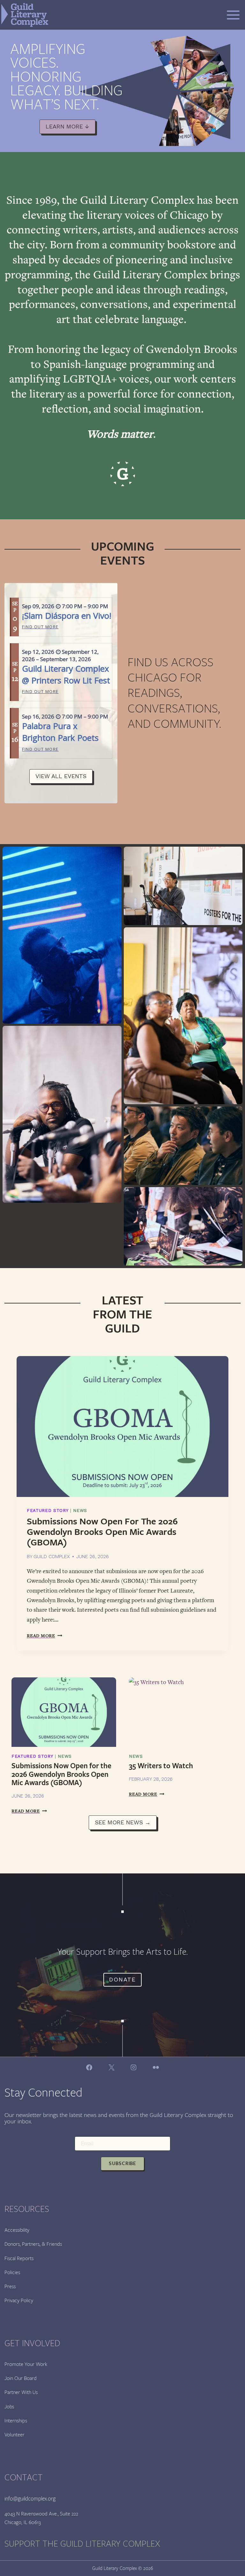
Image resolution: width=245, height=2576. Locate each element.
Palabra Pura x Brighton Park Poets (60, 732)
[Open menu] (233, 15)
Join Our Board (21, 2378)
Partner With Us (21, 2392)
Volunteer (15, 2435)
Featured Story (48, 1511)
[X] (111, 2067)
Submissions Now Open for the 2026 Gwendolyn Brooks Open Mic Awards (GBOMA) (102, 1532)
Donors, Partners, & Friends (33, 2244)
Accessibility (17, 2230)
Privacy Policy (19, 2300)
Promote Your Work (26, 2364)
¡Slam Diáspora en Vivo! (67, 616)
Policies (12, 2272)
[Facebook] (89, 2067)
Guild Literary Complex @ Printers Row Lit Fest (66, 674)
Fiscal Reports (19, 2258)
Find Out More (40, 627)
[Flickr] (156, 2067)
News (80, 1511)
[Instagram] (134, 2067)
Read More (45, 1636)
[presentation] (122, 1427)
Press (10, 2286)
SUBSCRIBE (122, 2164)
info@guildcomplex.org (30, 2499)
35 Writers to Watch (161, 1766)
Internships (16, 2421)
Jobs (9, 2407)
